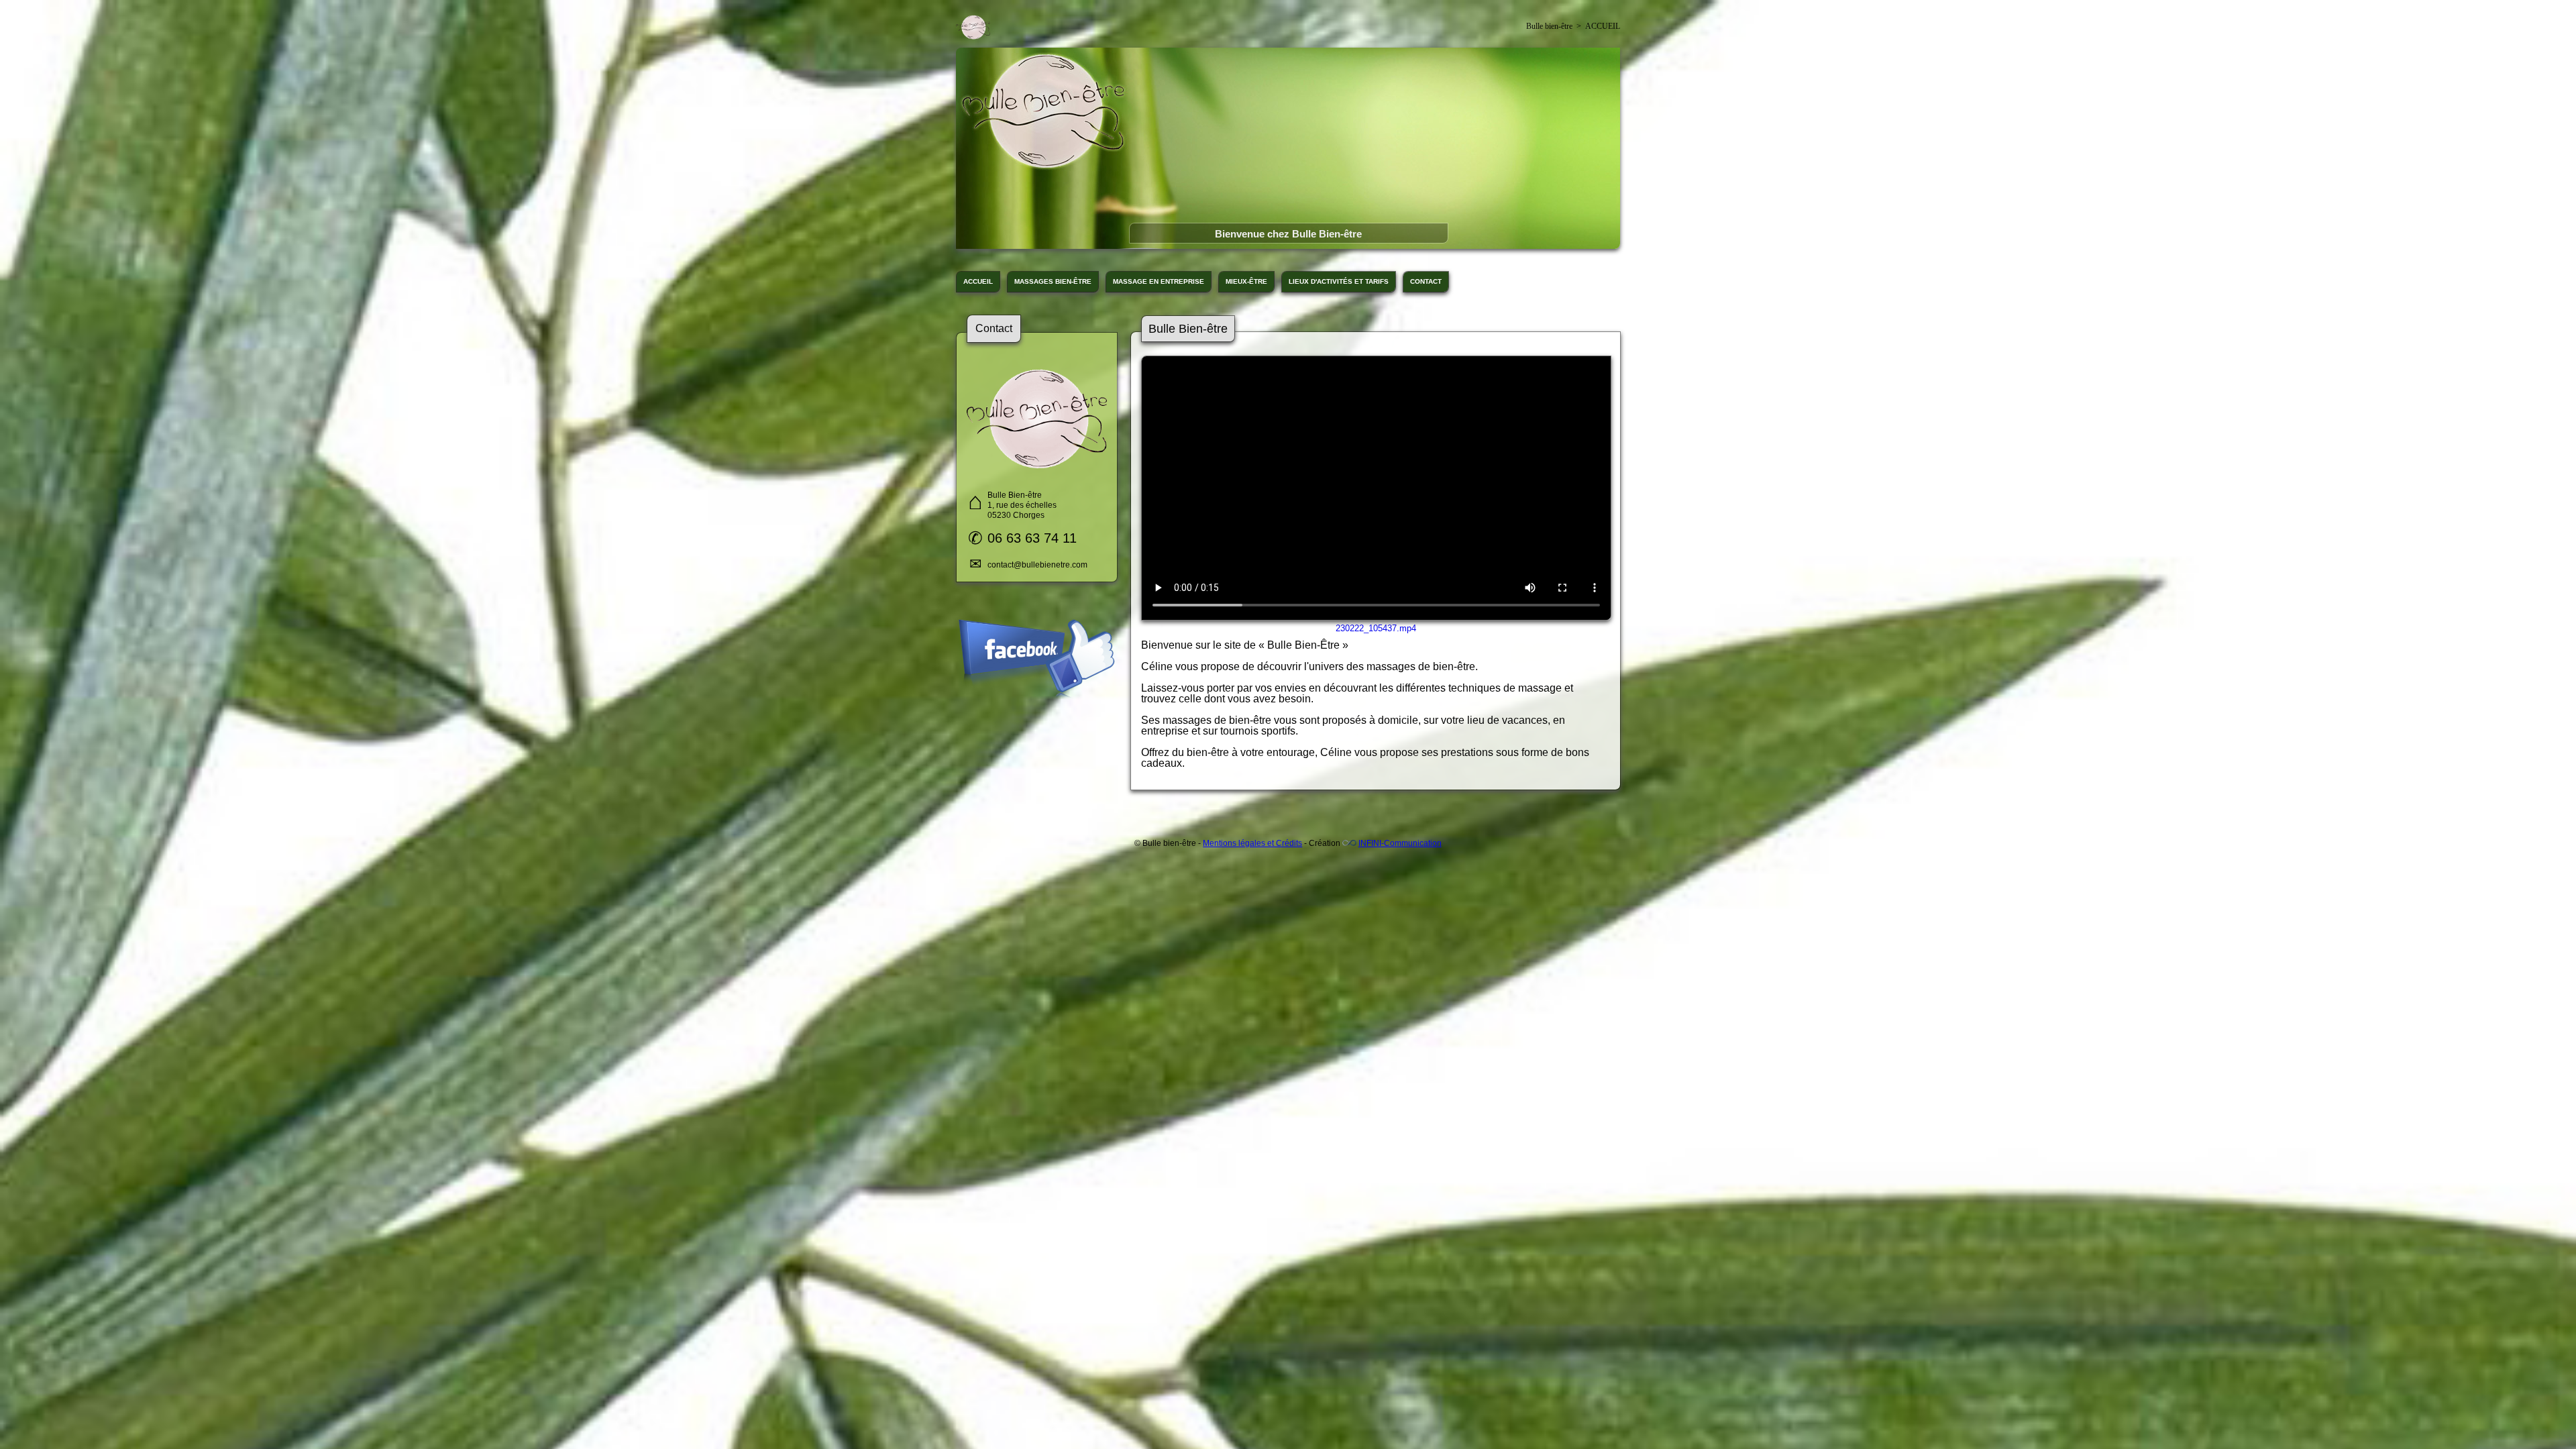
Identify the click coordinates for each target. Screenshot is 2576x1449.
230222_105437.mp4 (1376, 628)
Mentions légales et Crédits (1252, 843)
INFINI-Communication (1400, 843)
